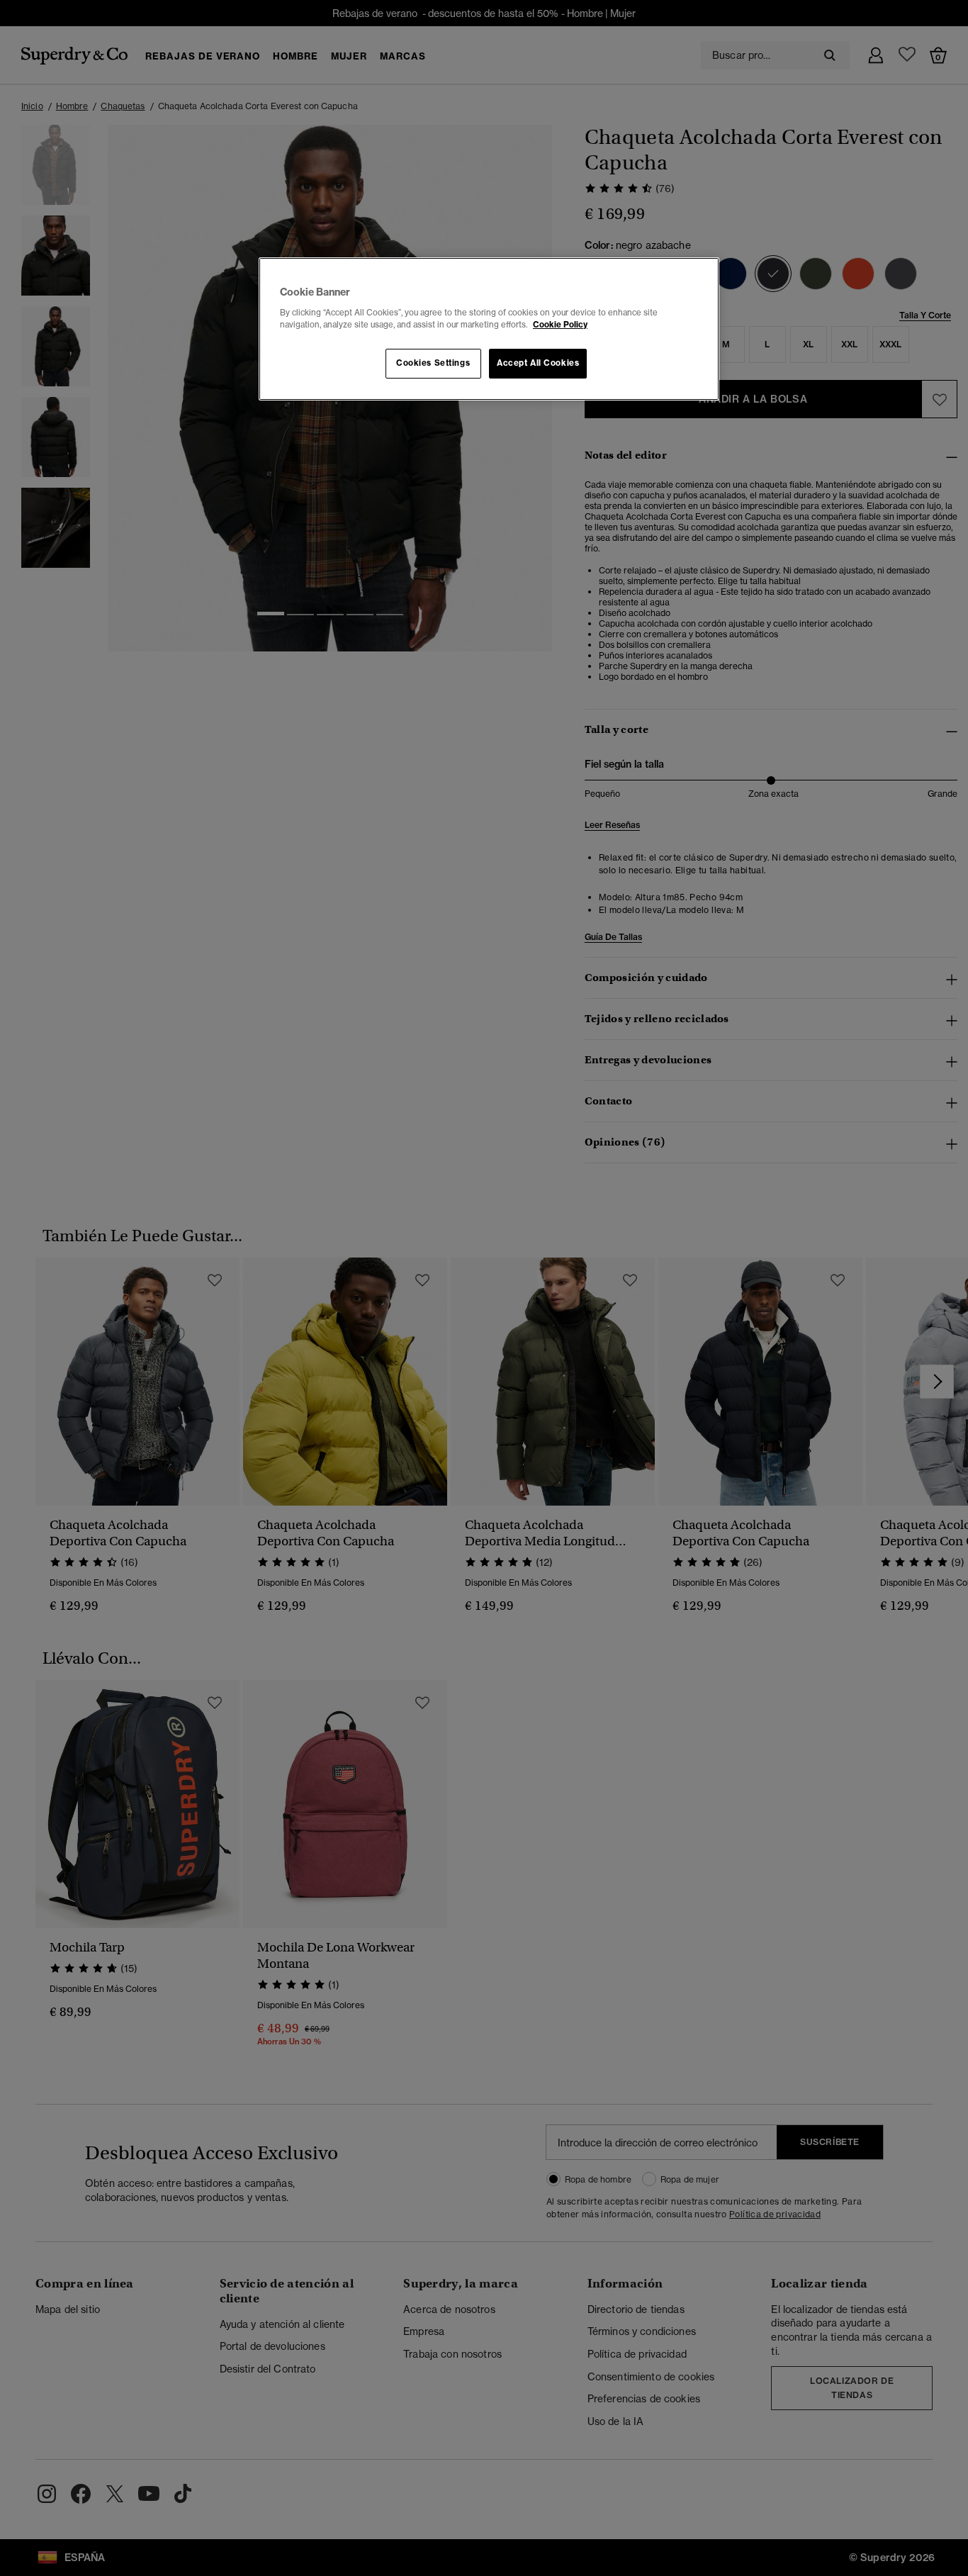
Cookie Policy (560, 325)
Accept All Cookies (538, 363)
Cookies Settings (433, 363)
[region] (489, 329)
